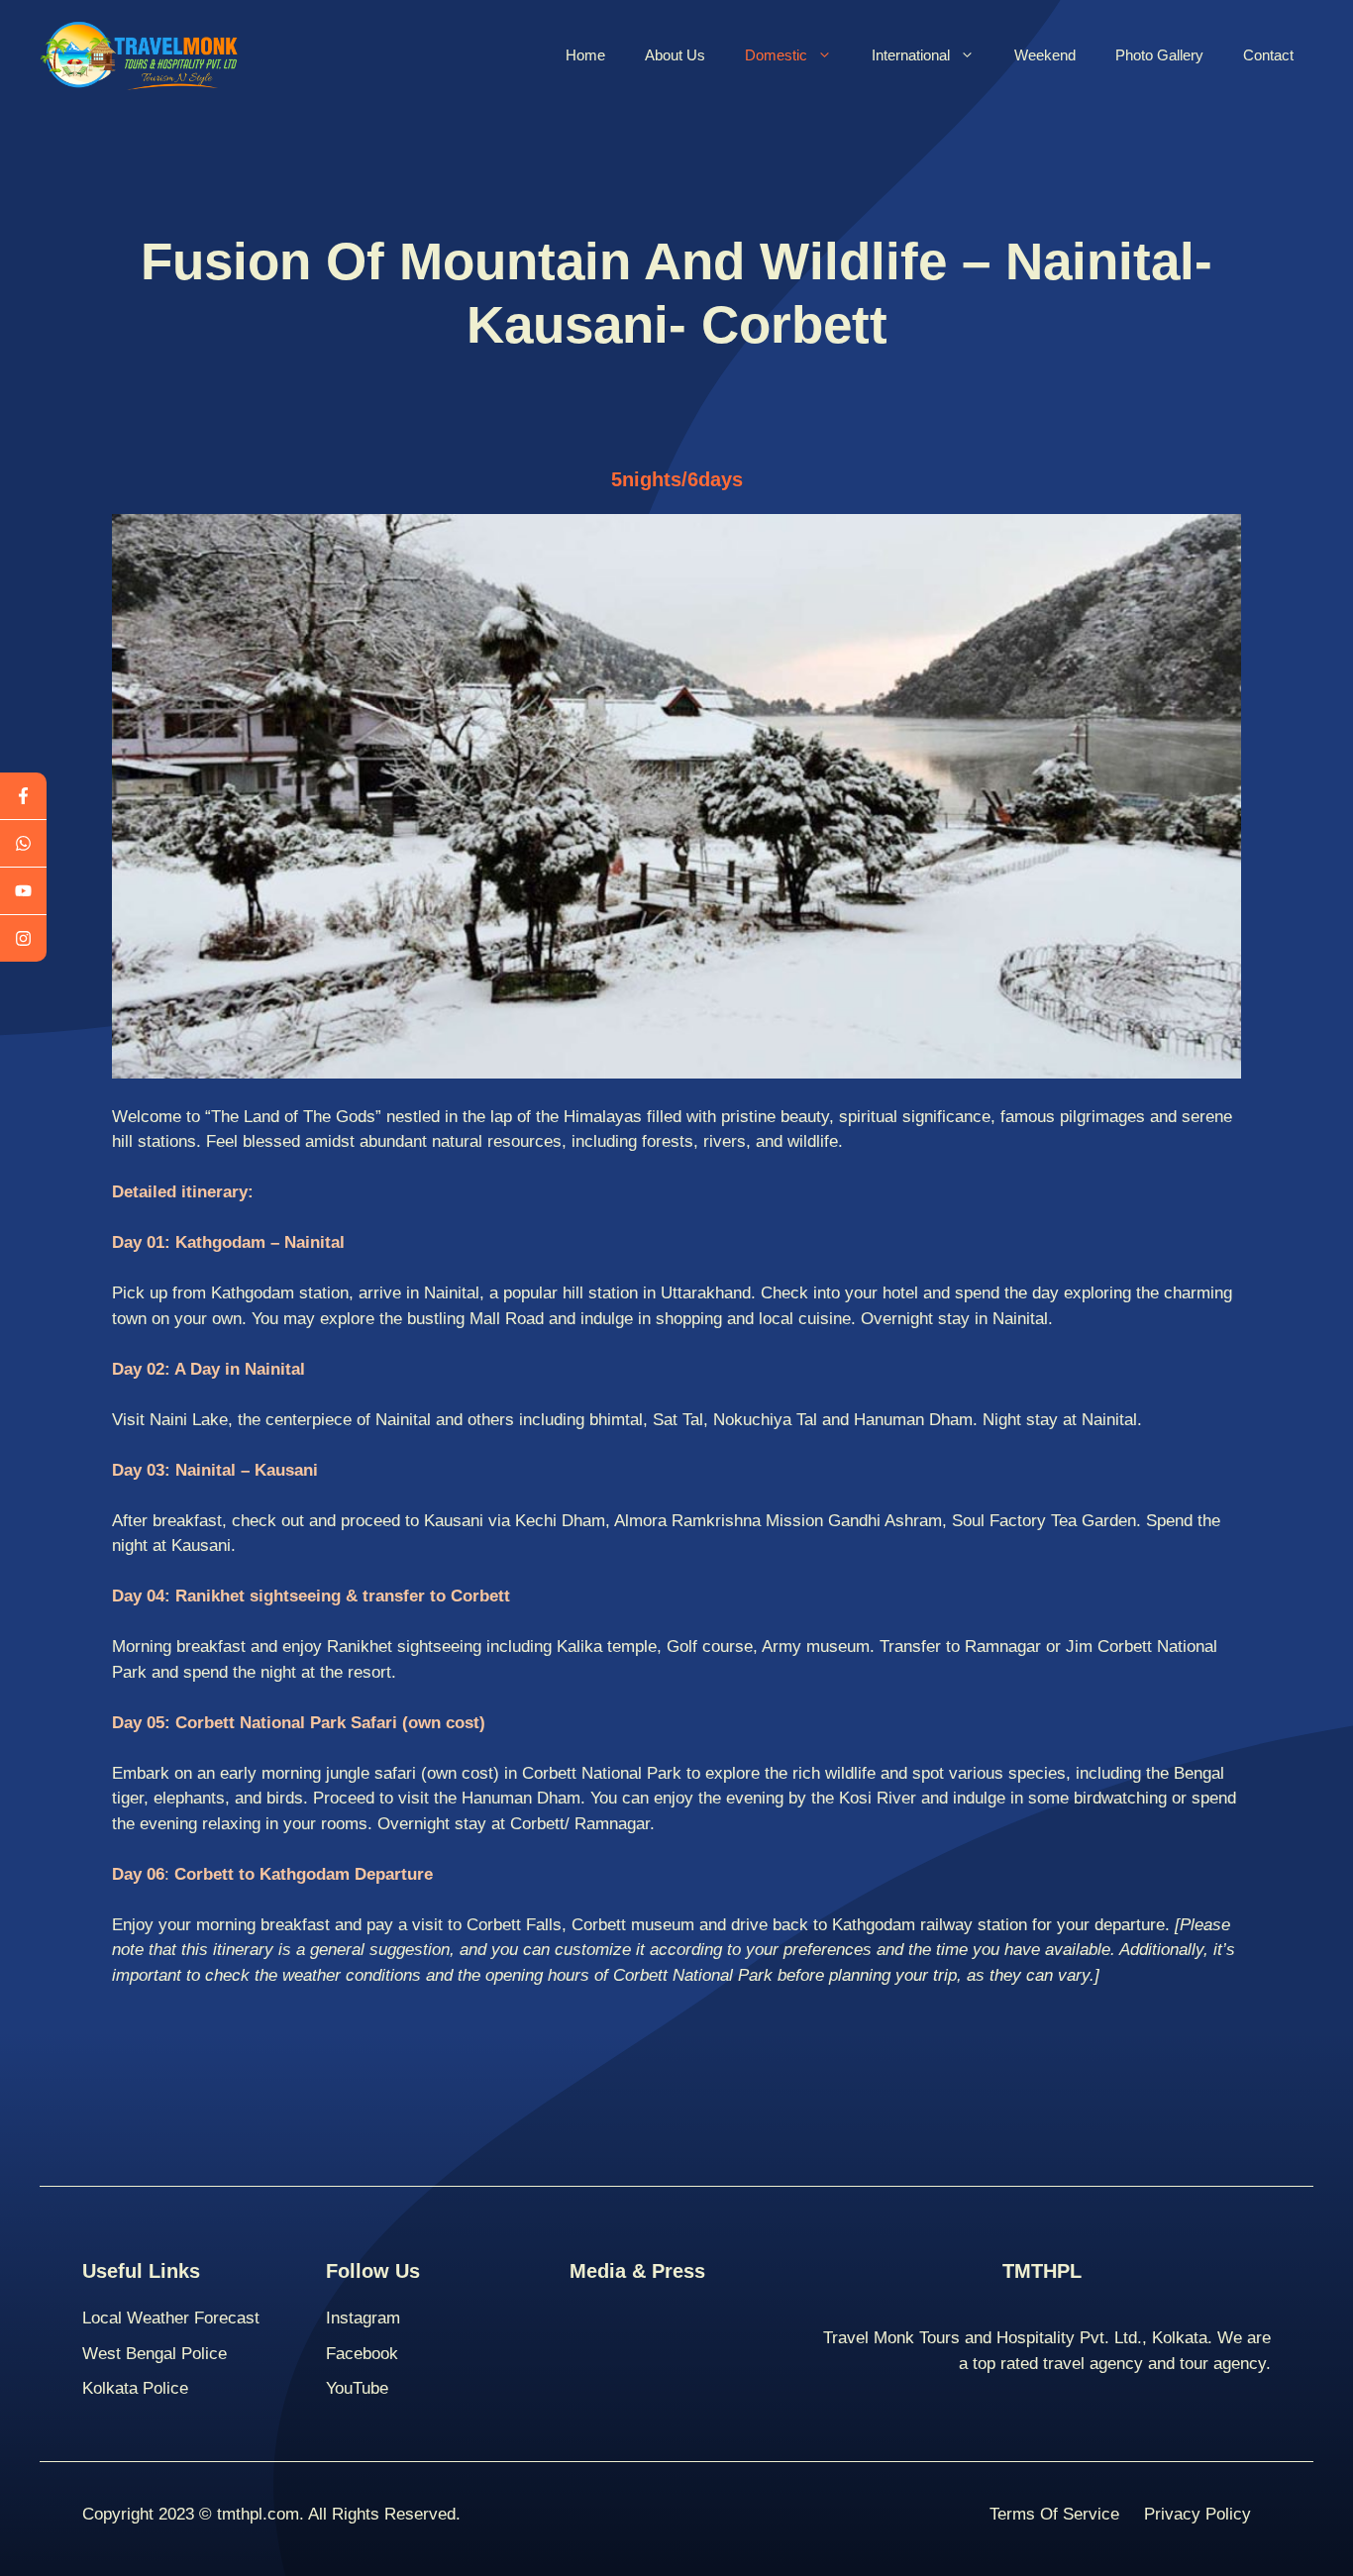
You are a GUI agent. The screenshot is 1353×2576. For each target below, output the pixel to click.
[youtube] (23, 891)
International (911, 55)
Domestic (776, 55)
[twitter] (23, 844)
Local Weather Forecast (171, 2318)
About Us (675, 55)
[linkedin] (23, 938)
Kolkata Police (135, 2388)
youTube (357, 2388)
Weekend (1045, 55)
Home (585, 55)
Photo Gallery (1159, 55)
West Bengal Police (155, 2354)
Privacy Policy (1197, 2514)
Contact (1268, 55)
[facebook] (23, 796)
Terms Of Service (1054, 2514)
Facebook (362, 2354)
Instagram (363, 2318)
